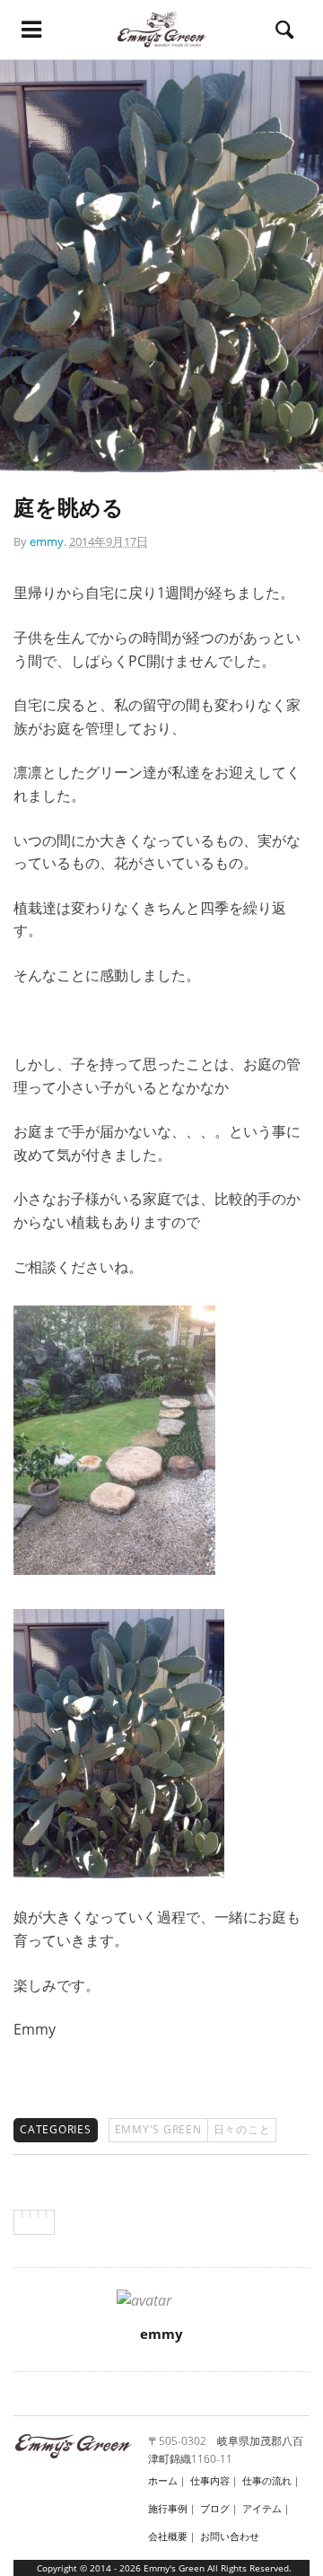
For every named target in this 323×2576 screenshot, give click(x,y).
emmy (47, 541)
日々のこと (242, 2129)
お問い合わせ (230, 2536)
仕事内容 (210, 2480)
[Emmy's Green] (162, 30)
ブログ (215, 2508)
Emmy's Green (158, 2129)
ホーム (163, 2480)
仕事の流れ (267, 2480)
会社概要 (168, 2536)
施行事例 (168, 2508)
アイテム (262, 2508)
